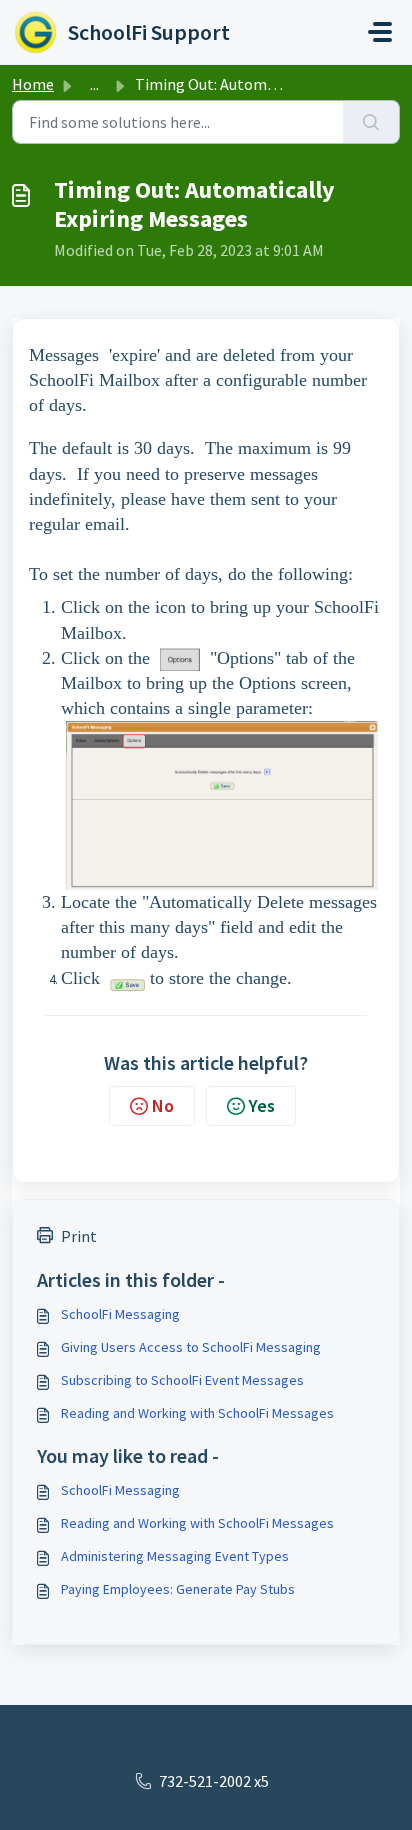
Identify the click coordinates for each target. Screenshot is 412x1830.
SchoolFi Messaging (120, 1314)
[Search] (371, 122)
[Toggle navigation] (380, 32)
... (94, 84)
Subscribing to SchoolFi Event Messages (182, 1380)
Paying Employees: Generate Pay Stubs (178, 1589)
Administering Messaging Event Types (175, 1556)
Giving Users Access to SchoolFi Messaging (191, 1347)
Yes (262, 1105)
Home (33, 84)
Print (79, 1236)
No (163, 1105)
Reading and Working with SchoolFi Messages (197, 1413)
